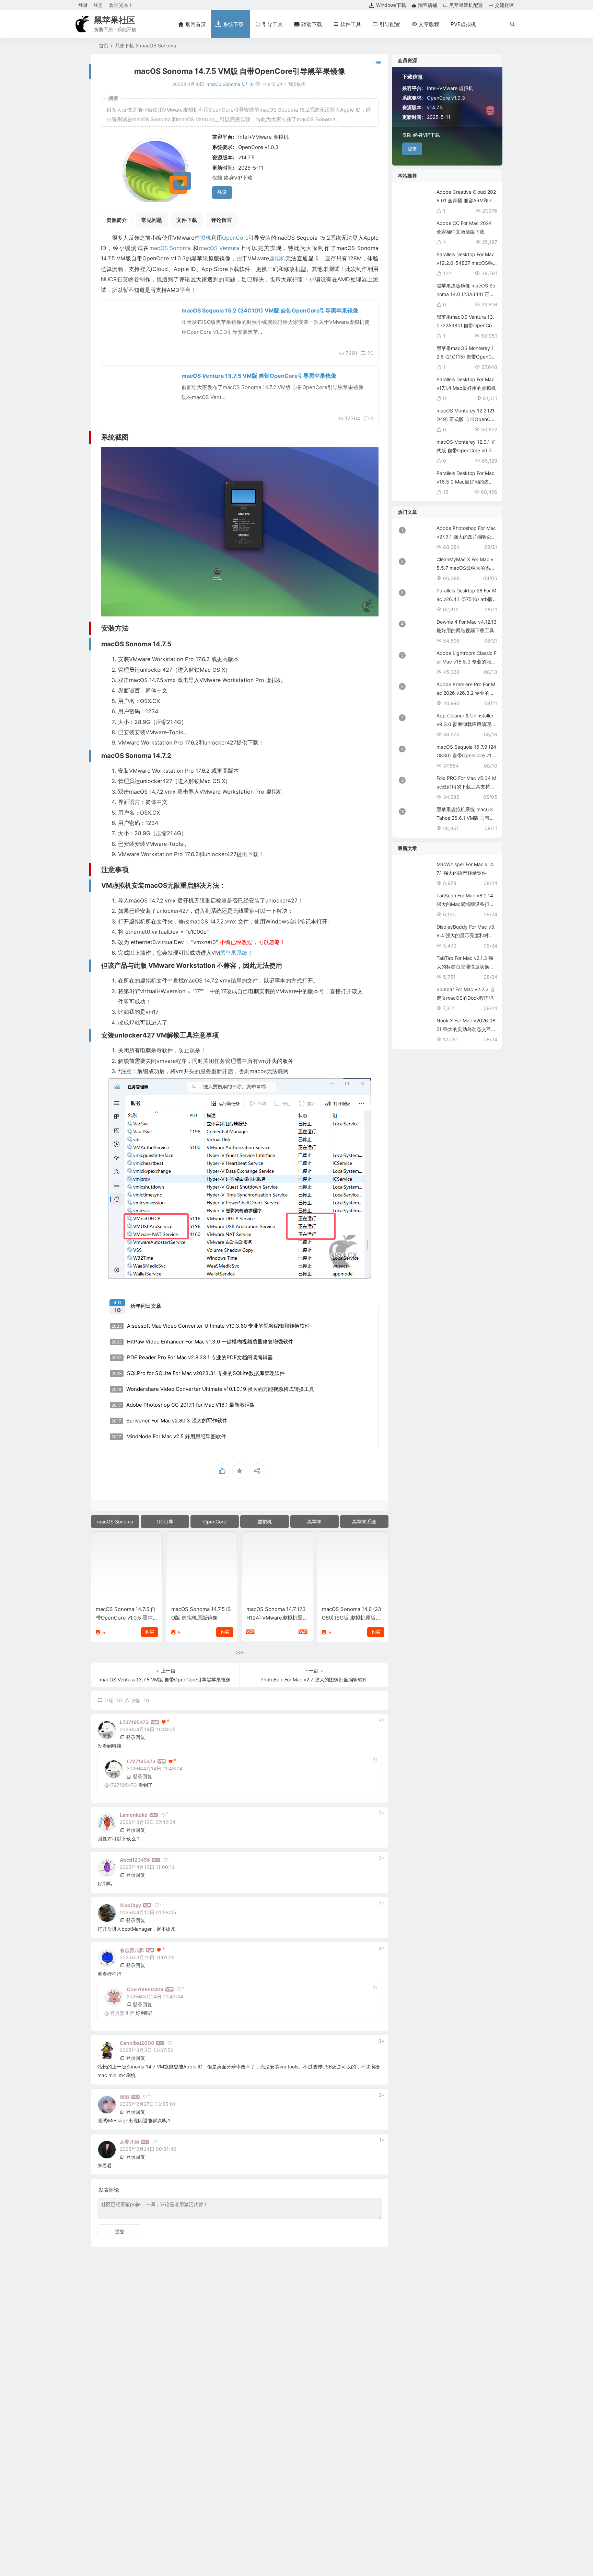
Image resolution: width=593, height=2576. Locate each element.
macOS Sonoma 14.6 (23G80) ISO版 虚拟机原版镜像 (352, 1618)
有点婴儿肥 (122, 2013)
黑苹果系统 (234, 953)
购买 (150, 1632)
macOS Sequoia (128, 313)
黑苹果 (314, 1522)
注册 (98, 5)
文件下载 (187, 220)
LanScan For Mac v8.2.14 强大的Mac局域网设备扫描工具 (465, 904)
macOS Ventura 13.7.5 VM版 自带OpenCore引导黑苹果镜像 (259, 376)
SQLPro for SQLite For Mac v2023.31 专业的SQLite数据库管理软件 (198, 1373)
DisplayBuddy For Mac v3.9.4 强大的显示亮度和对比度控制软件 (466, 935)
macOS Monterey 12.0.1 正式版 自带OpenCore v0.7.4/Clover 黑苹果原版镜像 (467, 450)
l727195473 (124, 1785)
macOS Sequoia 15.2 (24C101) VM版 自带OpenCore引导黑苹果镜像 (270, 310)
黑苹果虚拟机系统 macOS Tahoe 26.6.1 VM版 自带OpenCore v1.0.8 (467, 818)
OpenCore (235, 238)
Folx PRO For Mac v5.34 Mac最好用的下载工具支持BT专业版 (466, 787)
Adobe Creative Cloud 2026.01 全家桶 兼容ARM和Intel (467, 200)
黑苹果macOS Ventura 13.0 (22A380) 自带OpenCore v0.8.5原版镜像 (466, 325)
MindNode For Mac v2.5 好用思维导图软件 (169, 1436)
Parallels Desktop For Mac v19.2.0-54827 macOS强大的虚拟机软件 (466, 263)
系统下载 (124, 46)
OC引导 (165, 1522)
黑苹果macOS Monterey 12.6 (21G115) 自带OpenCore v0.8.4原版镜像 (466, 357)
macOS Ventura (219, 248)
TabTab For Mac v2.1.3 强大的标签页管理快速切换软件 (465, 967)
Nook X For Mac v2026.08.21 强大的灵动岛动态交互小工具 (467, 1029)
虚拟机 (203, 238)
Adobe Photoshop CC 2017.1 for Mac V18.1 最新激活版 (183, 1405)
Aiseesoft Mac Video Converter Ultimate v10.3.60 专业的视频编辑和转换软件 (211, 1326)
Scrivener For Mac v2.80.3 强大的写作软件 (170, 1421)
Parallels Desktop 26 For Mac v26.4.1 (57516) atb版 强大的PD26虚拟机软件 (466, 599)
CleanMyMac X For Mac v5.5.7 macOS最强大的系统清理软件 (466, 568)
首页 (104, 46)
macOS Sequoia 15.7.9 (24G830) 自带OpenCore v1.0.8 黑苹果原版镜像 (467, 755)
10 (251, 84)
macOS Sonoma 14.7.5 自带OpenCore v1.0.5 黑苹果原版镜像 (126, 1618)
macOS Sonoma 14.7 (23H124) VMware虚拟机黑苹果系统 (277, 1618)
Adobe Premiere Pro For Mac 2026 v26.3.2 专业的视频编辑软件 (466, 693)
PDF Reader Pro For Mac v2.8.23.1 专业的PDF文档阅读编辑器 (192, 1357)
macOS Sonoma (158, 46)
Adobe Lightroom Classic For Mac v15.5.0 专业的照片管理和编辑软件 (467, 662)
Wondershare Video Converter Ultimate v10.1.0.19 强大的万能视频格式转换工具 (213, 1389)
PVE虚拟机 (463, 24)
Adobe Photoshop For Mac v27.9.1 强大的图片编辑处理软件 (467, 537)
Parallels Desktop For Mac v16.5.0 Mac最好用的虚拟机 (466, 482)
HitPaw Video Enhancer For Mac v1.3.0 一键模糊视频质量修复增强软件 (202, 1342)
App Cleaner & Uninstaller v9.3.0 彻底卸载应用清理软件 (466, 724)
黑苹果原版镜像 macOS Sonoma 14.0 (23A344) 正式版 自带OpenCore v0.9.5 (466, 294)
